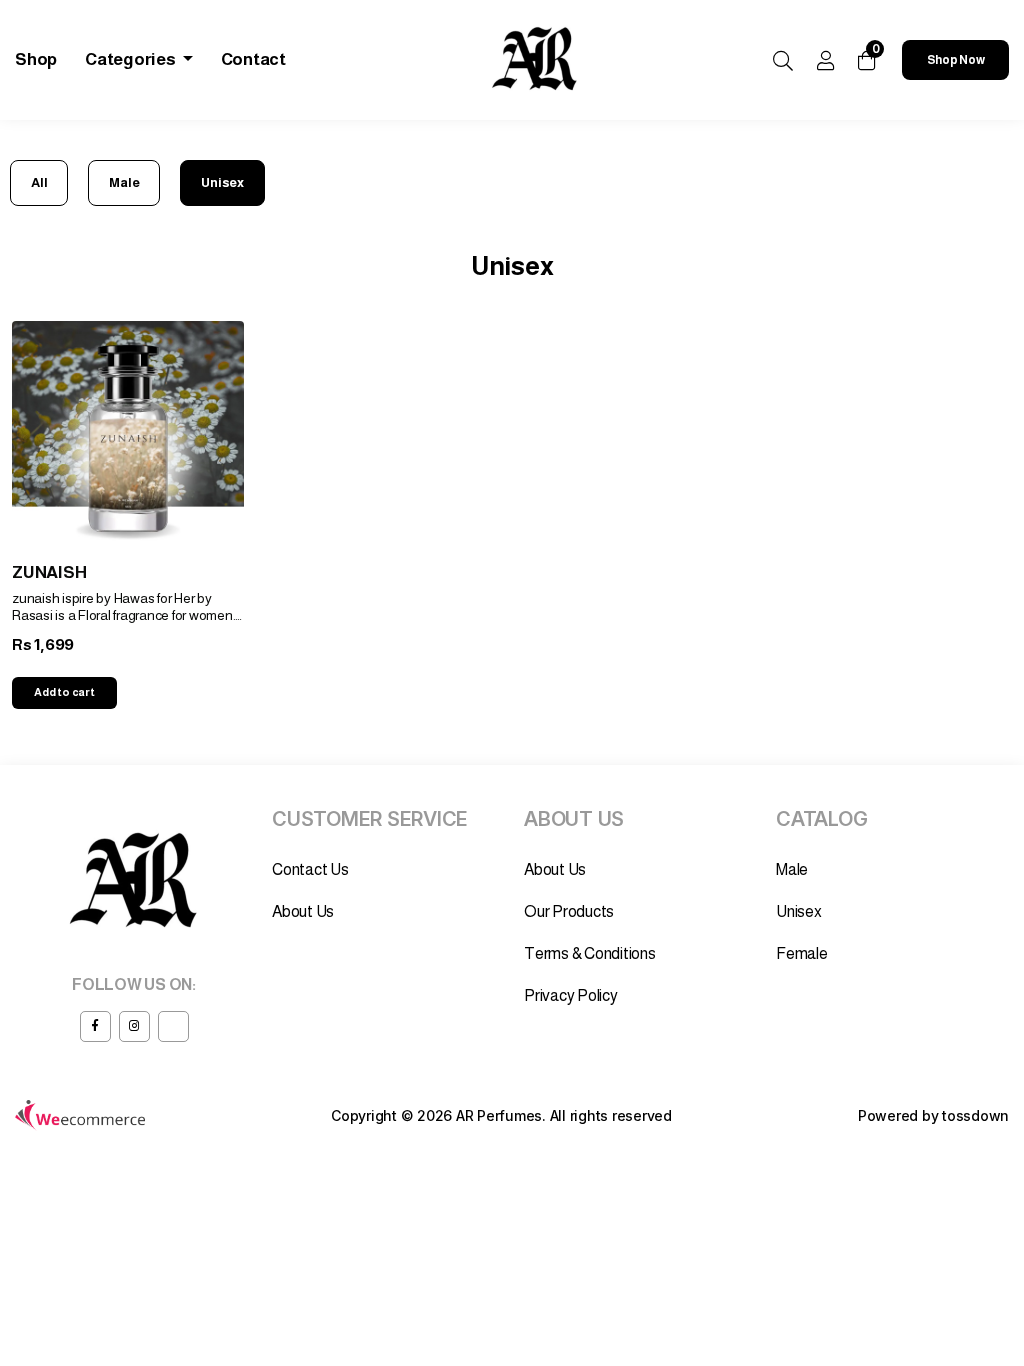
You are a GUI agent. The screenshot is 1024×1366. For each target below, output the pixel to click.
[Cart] (867, 60)
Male (124, 182)
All (39, 182)
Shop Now (956, 60)
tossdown (975, 1115)
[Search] (783, 62)
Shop (36, 59)
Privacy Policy (571, 995)
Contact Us (310, 869)
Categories (131, 59)
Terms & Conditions (590, 953)
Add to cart (64, 692)
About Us (303, 911)
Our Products (569, 911)
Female (802, 953)
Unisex (222, 182)
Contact (253, 59)
